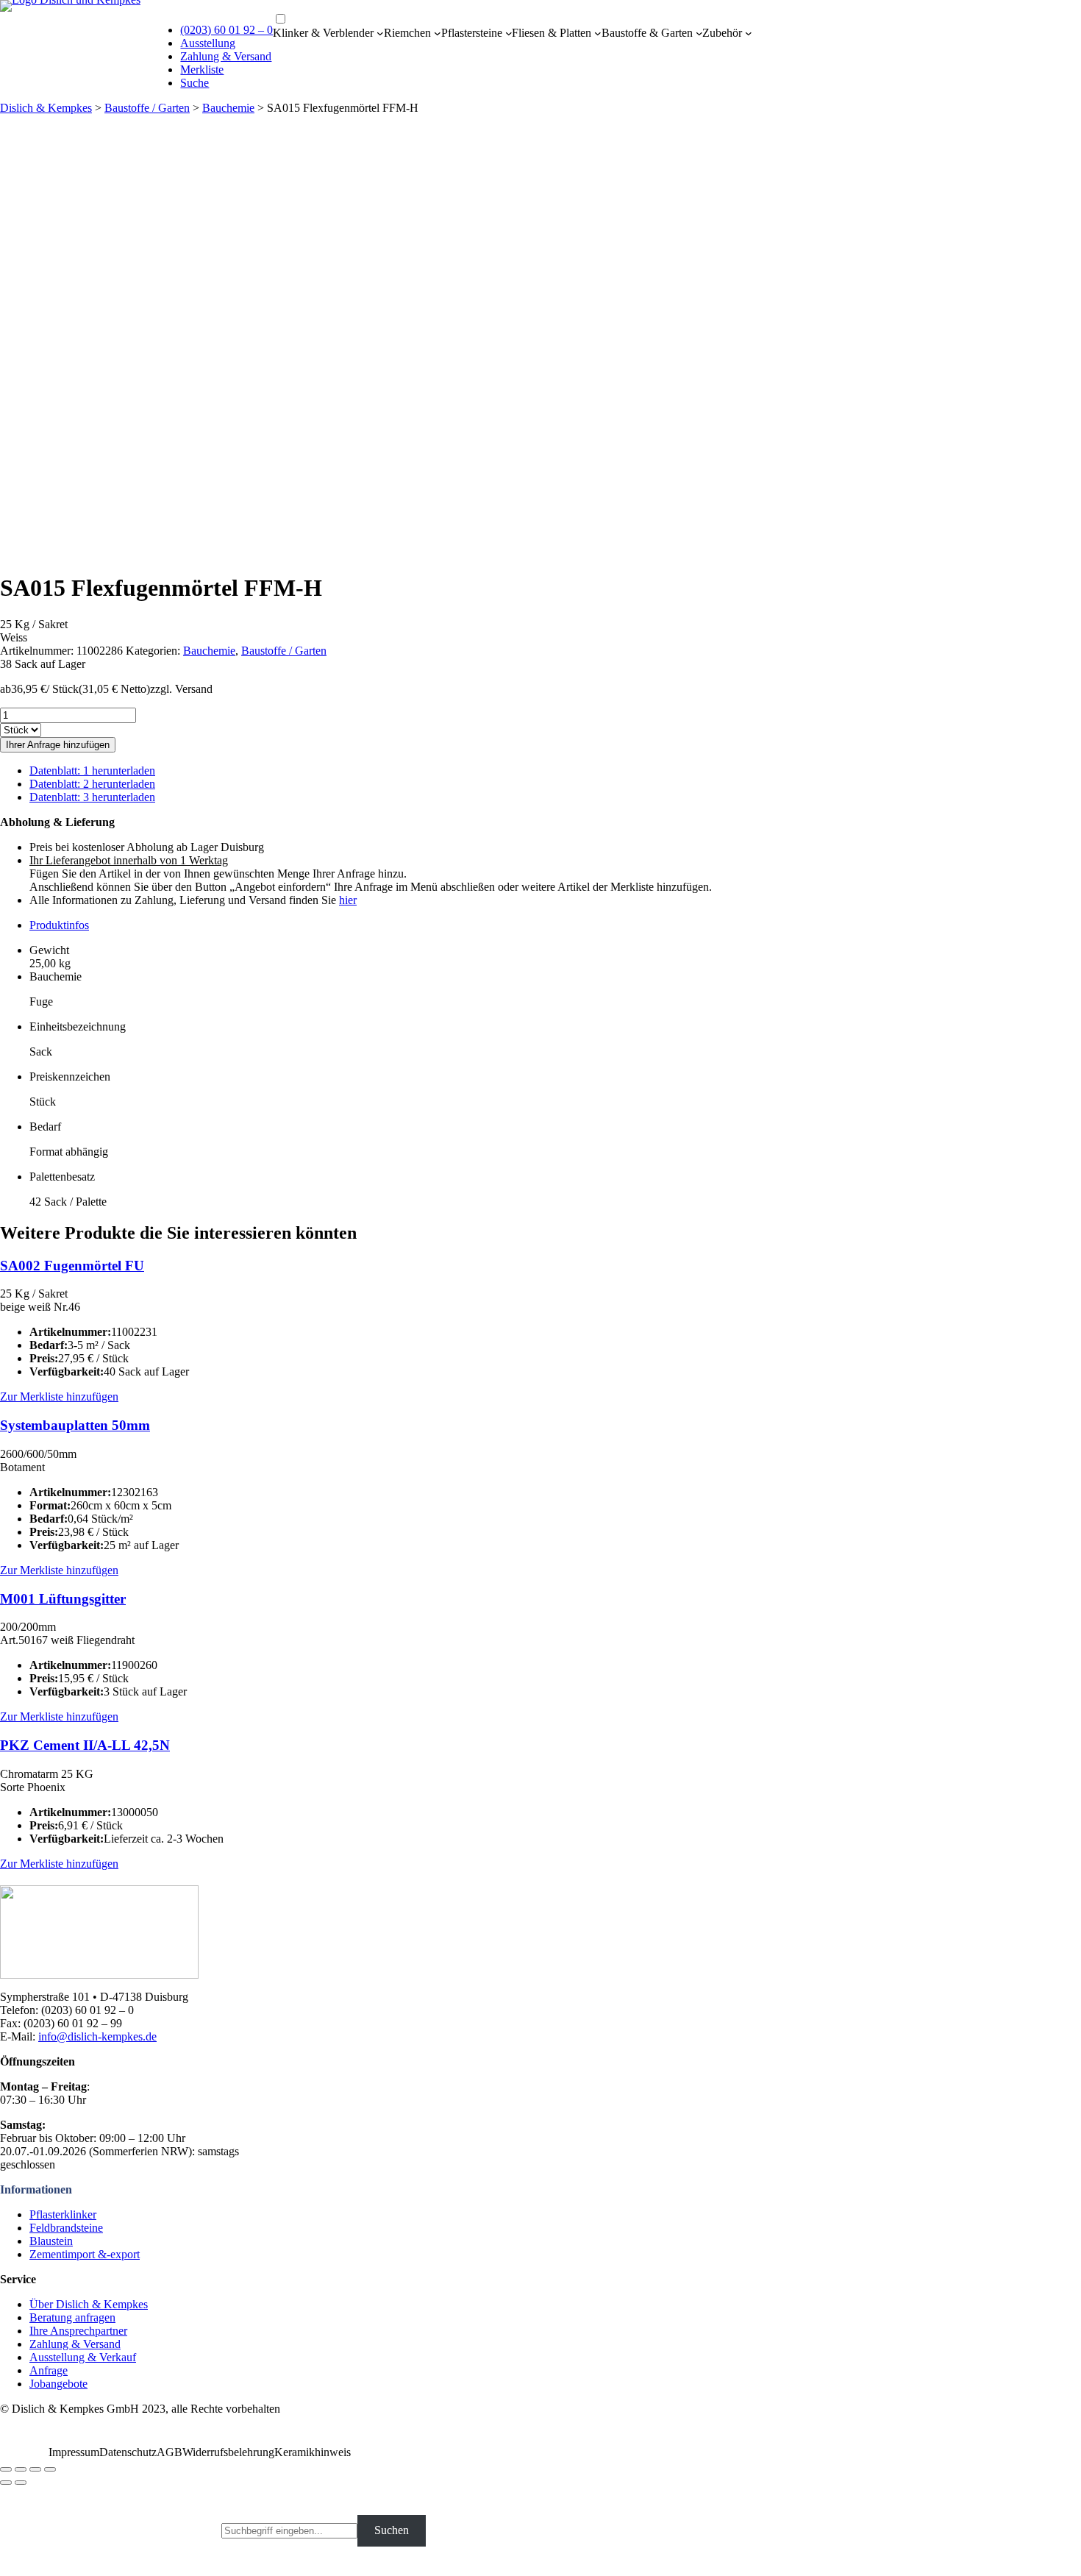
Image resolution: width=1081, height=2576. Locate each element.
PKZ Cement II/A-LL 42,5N (85, 1745)
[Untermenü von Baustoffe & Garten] (699, 33)
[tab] (555, 925)
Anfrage (49, 2370)
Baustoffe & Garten (647, 33)
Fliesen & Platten (552, 33)
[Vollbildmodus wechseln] (35, 2469)
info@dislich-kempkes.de (97, 2036)
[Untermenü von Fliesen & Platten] (598, 33)
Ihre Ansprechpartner (78, 2331)
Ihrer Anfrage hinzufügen (58, 745)
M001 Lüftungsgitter (63, 1599)
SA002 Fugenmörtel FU (72, 1266)
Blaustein (51, 2241)
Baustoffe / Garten (147, 108)
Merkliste (202, 70)
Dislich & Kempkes (46, 108)
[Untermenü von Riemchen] (438, 33)
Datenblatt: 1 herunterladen (92, 771)
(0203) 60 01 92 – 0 (226, 30)
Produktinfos (59, 925)
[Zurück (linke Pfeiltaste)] (6, 2483)
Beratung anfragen (72, 2317)
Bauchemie (228, 108)
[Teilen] (21, 2469)
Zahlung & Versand (226, 56)
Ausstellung (208, 43)
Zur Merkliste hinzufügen (59, 1396)
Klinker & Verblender (323, 33)
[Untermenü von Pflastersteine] (509, 33)
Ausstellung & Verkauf (83, 2357)
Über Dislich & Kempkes (89, 2304)
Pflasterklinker (63, 2214)
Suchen (392, 2530)
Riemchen (407, 33)
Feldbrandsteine (66, 2228)
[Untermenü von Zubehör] (749, 33)
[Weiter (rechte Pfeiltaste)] (21, 2483)
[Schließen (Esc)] (6, 2469)
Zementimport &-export (85, 2254)
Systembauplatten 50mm (75, 1425)
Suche (195, 83)
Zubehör (722, 33)
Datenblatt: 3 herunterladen (92, 797)
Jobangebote (58, 2384)
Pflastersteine (472, 33)
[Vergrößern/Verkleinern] (50, 2469)
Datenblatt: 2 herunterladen (92, 784)
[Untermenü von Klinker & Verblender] (380, 33)
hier (348, 900)
